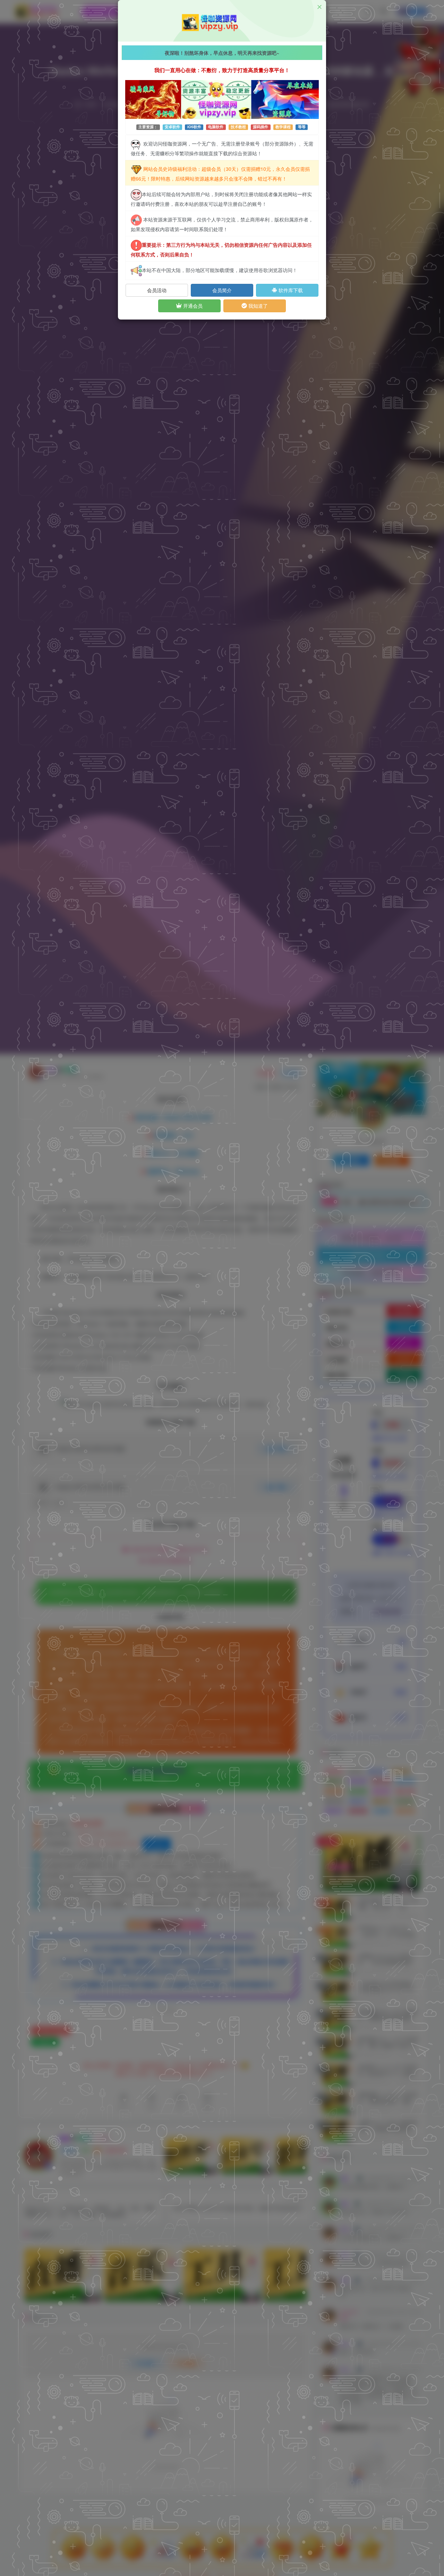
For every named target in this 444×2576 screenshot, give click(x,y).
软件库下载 (290, 290)
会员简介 (222, 290)
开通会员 (192, 306)
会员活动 (157, 290)
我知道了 (257, 306)
